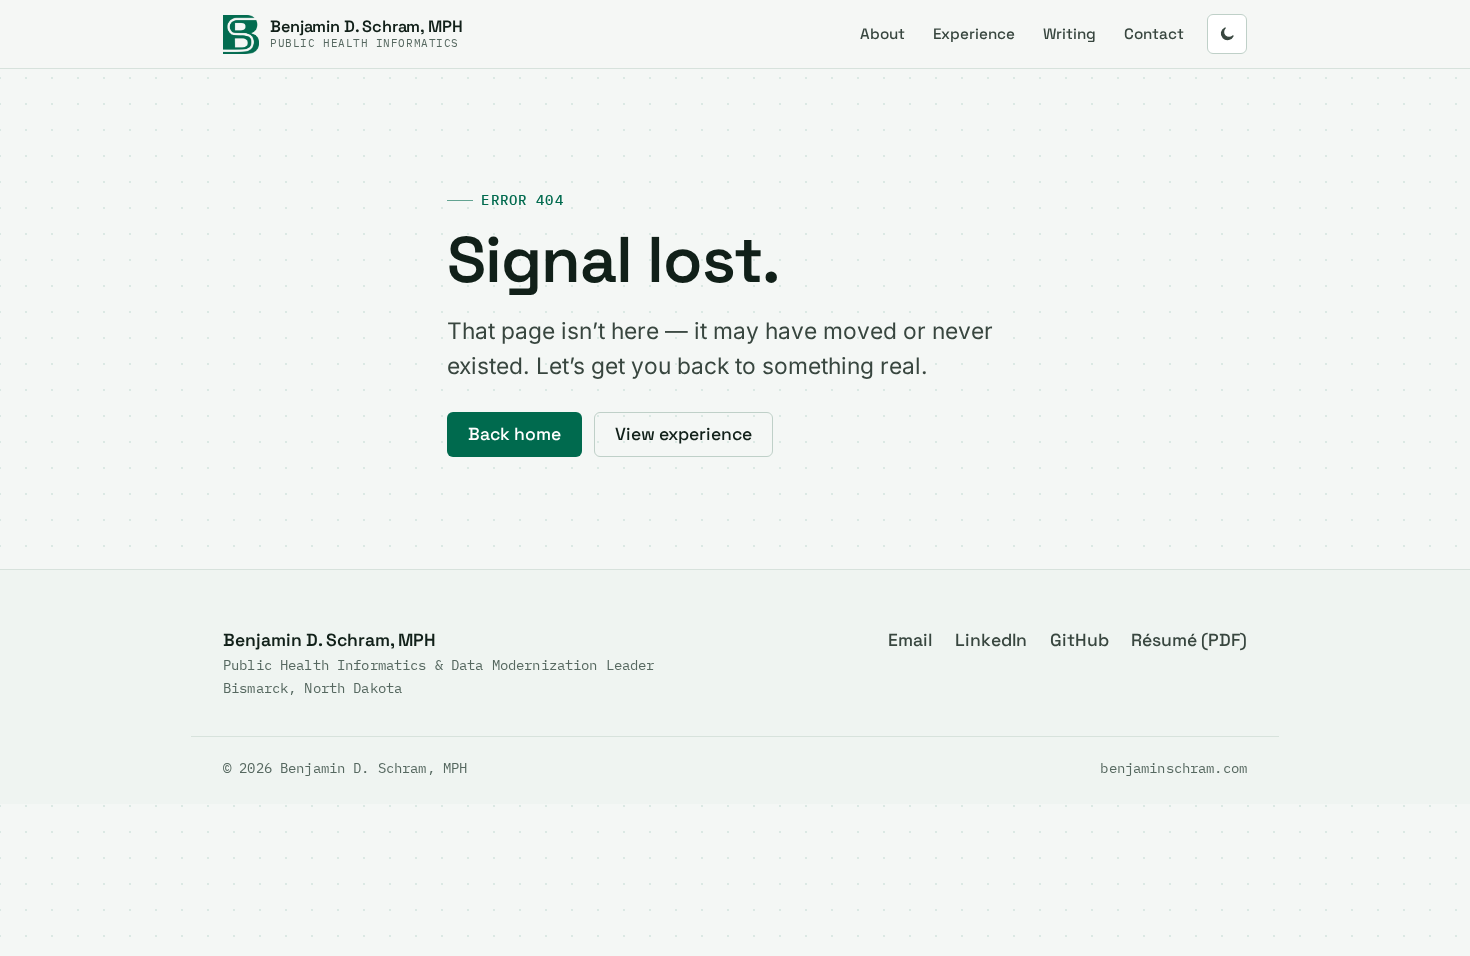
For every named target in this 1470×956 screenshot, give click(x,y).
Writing (1069, 33)
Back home (514, 434)
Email (910, 640)
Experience (974, 33)
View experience (683, 434)
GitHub (1079, 640)
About (882, 33)
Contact (1154, 33)
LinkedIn (991, 640)
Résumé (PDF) (1189, 640)
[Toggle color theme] (1227, 34)
